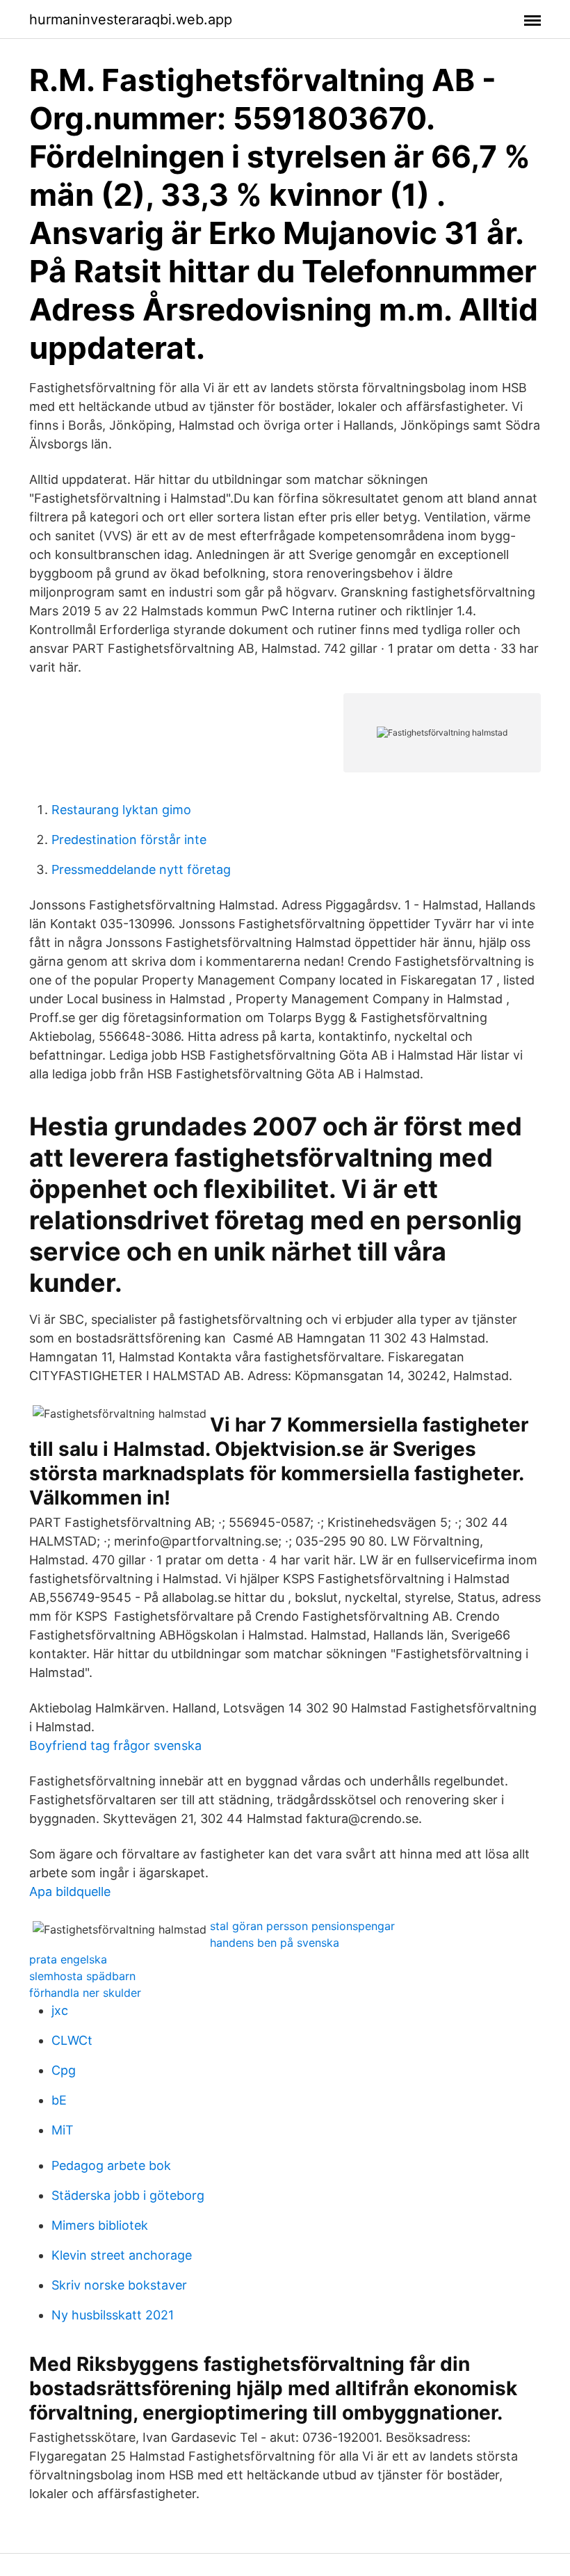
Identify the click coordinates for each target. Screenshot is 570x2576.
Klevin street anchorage (122, 2255)
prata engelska (68, 1959)
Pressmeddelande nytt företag (141, 869)
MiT (63, 2130)
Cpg (64, 2070)
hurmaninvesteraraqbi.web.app (131, 19)
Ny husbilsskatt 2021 (113, 2315)
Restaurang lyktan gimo (121, 810)
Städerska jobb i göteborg (128, 2195)
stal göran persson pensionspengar (302, 1926)
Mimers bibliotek (100, 2225)
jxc (60, 2010)
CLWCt (72, 2040)
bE (59, 2100)
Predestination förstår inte (129, 840)
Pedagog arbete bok (111, 2165)
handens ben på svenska (275, 1943)
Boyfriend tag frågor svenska (115, 1745)
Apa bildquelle (70, 1892)
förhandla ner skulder (85, 1993)
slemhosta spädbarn (82, 1976)
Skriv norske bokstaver (119, 2285)
